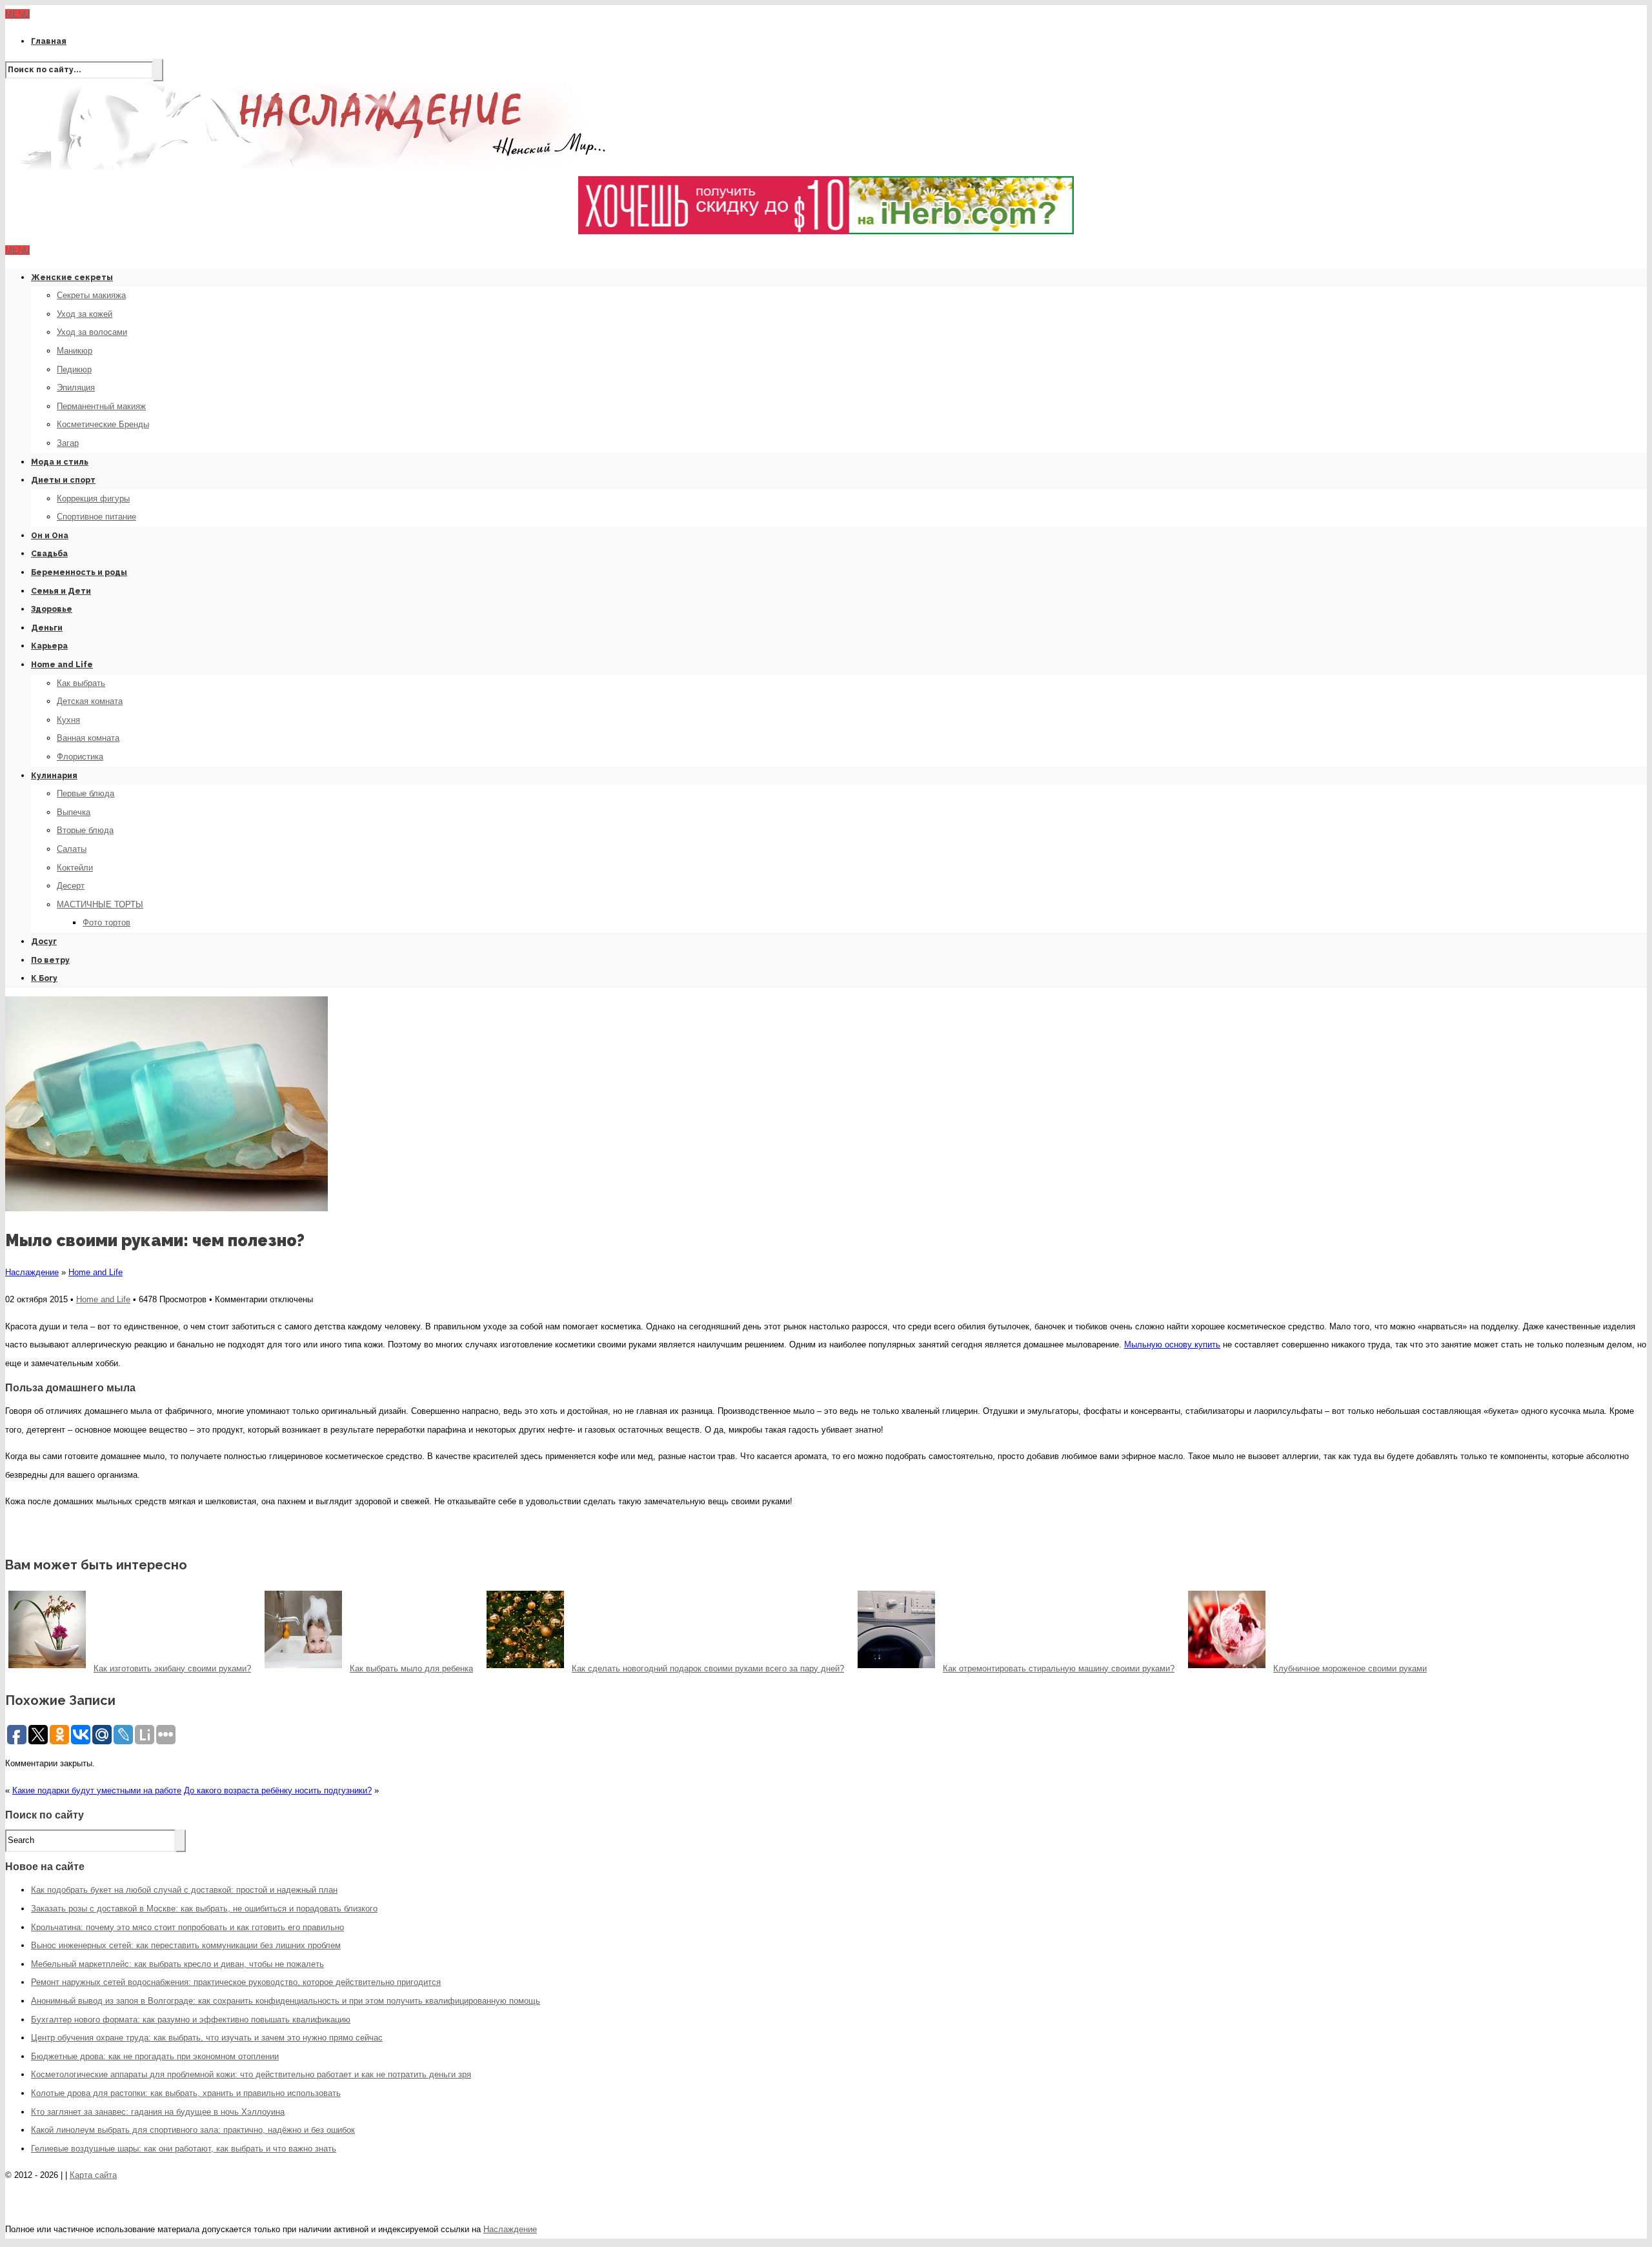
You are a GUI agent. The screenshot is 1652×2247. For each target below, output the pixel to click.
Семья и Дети (61, 591)
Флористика (80, 757)
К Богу (44, 978)
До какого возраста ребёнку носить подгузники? (278, 1790)
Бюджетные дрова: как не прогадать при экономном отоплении (155, 2056)
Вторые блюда (85, 830)
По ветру (50, 960)
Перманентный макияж (101, 406)
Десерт (71, 886)
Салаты (72, 849)
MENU (17, 14)
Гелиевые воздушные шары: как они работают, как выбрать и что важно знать (184, 2149)
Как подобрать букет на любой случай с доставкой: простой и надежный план (184, 1890)
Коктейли (75, 868)
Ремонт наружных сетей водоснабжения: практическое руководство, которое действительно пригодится (236, 1982)
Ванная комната (88, 738)
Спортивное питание (96, 517)
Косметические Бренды (103, 424)
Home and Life (62, 665)
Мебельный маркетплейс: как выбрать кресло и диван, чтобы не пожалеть (177, 1964)
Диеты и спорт (63, 480)
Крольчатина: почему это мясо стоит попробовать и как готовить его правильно (187, 1927)
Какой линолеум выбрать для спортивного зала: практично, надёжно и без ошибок (193, 2130)
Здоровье (52, 609)
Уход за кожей (85, 314)
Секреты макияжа (91, 295)
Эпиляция (76, 388)
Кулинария (54, 776)
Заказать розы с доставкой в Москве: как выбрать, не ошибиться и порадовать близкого (204, 1909)
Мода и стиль (60, 462)
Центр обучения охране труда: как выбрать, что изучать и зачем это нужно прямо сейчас (207, 2038)
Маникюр (75, 351)
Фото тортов (106, 922)
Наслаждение (32, 1272)
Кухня (68, 720)
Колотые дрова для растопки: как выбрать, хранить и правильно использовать (186, 2093)
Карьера (49, 646)
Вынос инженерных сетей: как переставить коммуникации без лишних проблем (186, 1945)
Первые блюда (86, 793)
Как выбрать (81, 683)
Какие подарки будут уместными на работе (97, 1790)
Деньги (47, 628)
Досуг (44, 942)
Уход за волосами (92, 332)
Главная (49, 41)
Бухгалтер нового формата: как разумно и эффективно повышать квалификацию (191, 2020)
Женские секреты (72, 277)
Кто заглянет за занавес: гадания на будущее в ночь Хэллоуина (158, 2112)
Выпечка (74, 812)
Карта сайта (93, 2175)
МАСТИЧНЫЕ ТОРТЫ (100, 904)
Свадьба (49, 554)
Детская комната (90, 701)
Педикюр (74, 369)
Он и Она (50, 536)
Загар (68, 443)
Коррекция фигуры (93, 499)
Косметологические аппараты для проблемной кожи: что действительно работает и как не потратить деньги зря (251, 2074)
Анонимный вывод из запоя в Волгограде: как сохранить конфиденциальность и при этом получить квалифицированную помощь (286, 2001)
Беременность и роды (79, 572)
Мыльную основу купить (1172, 1345)
